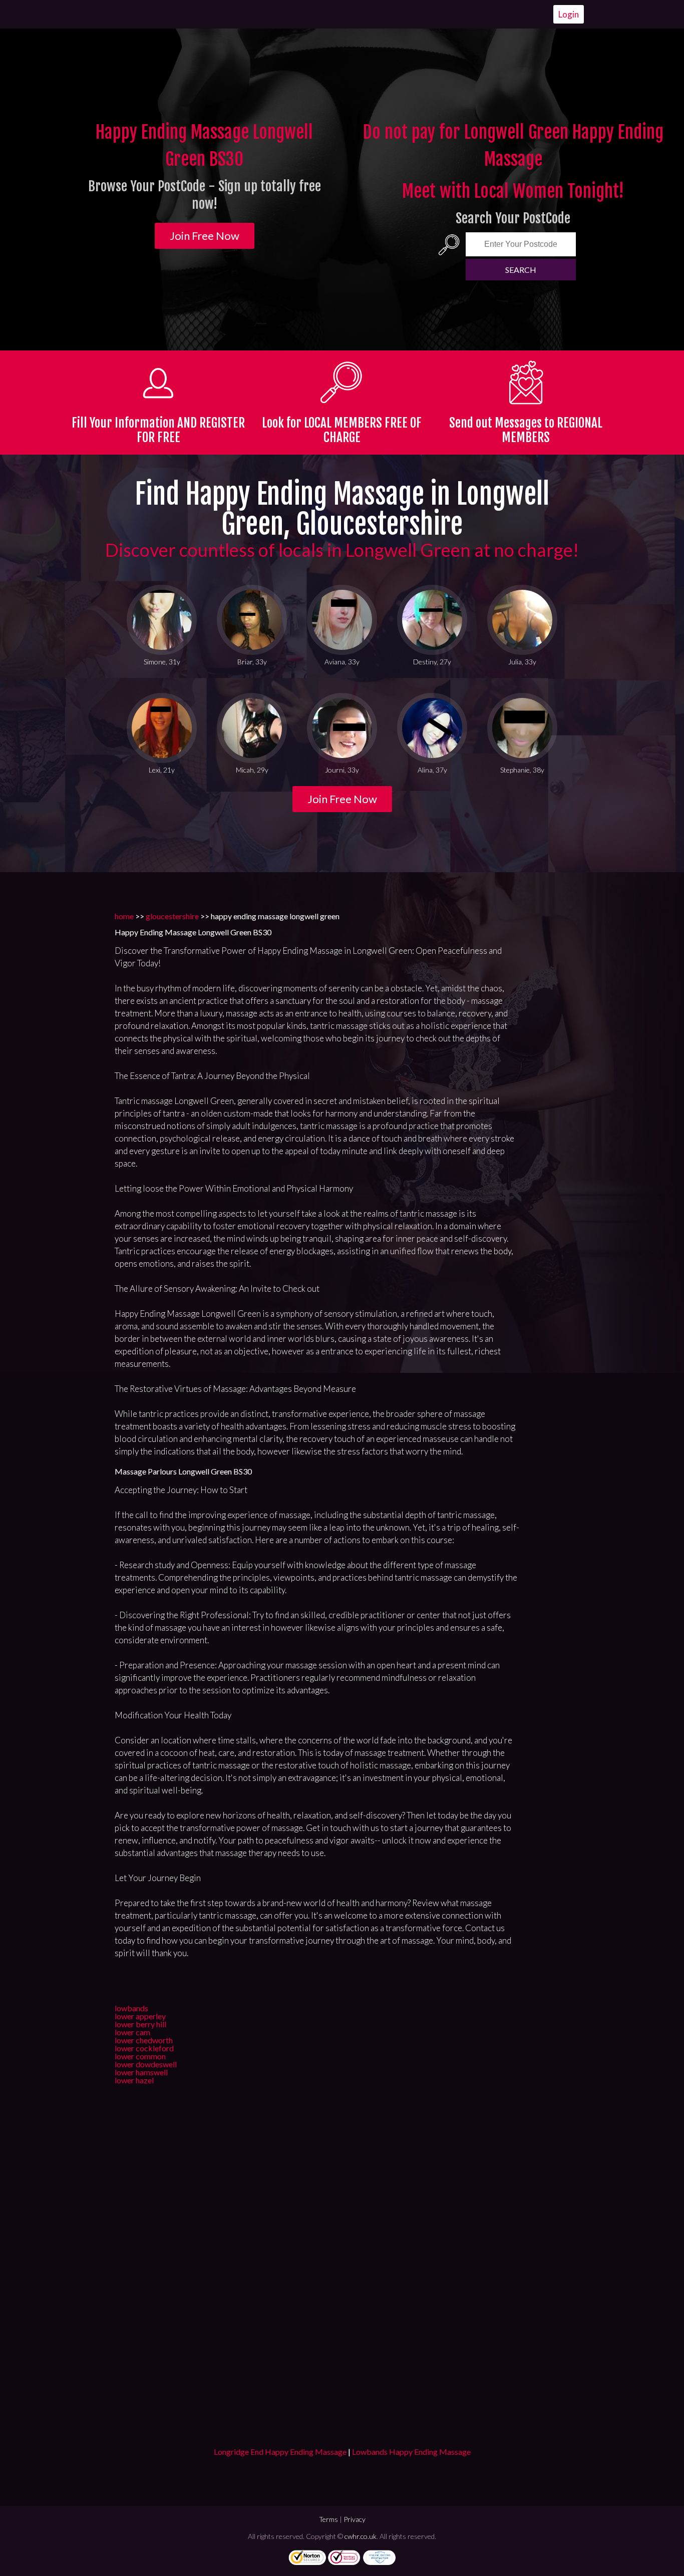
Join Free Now (205, 236)
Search (521, 270)
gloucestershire (172, 916)
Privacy (355, 2519)
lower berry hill (140, 2024)
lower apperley (140, 2016)
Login (569, 14)
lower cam (132, 2032)
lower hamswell (141, 2072)
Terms (328, 2519)
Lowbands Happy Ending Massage (411, 2452)
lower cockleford (144, 2048)
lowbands (131, 2008)
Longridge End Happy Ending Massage (280, 2452)
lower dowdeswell (146, 2064)
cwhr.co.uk (361, 2536)
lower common (140, 2056)
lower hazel (134, 2080)
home (124, 916)
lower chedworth (144, 2040)
